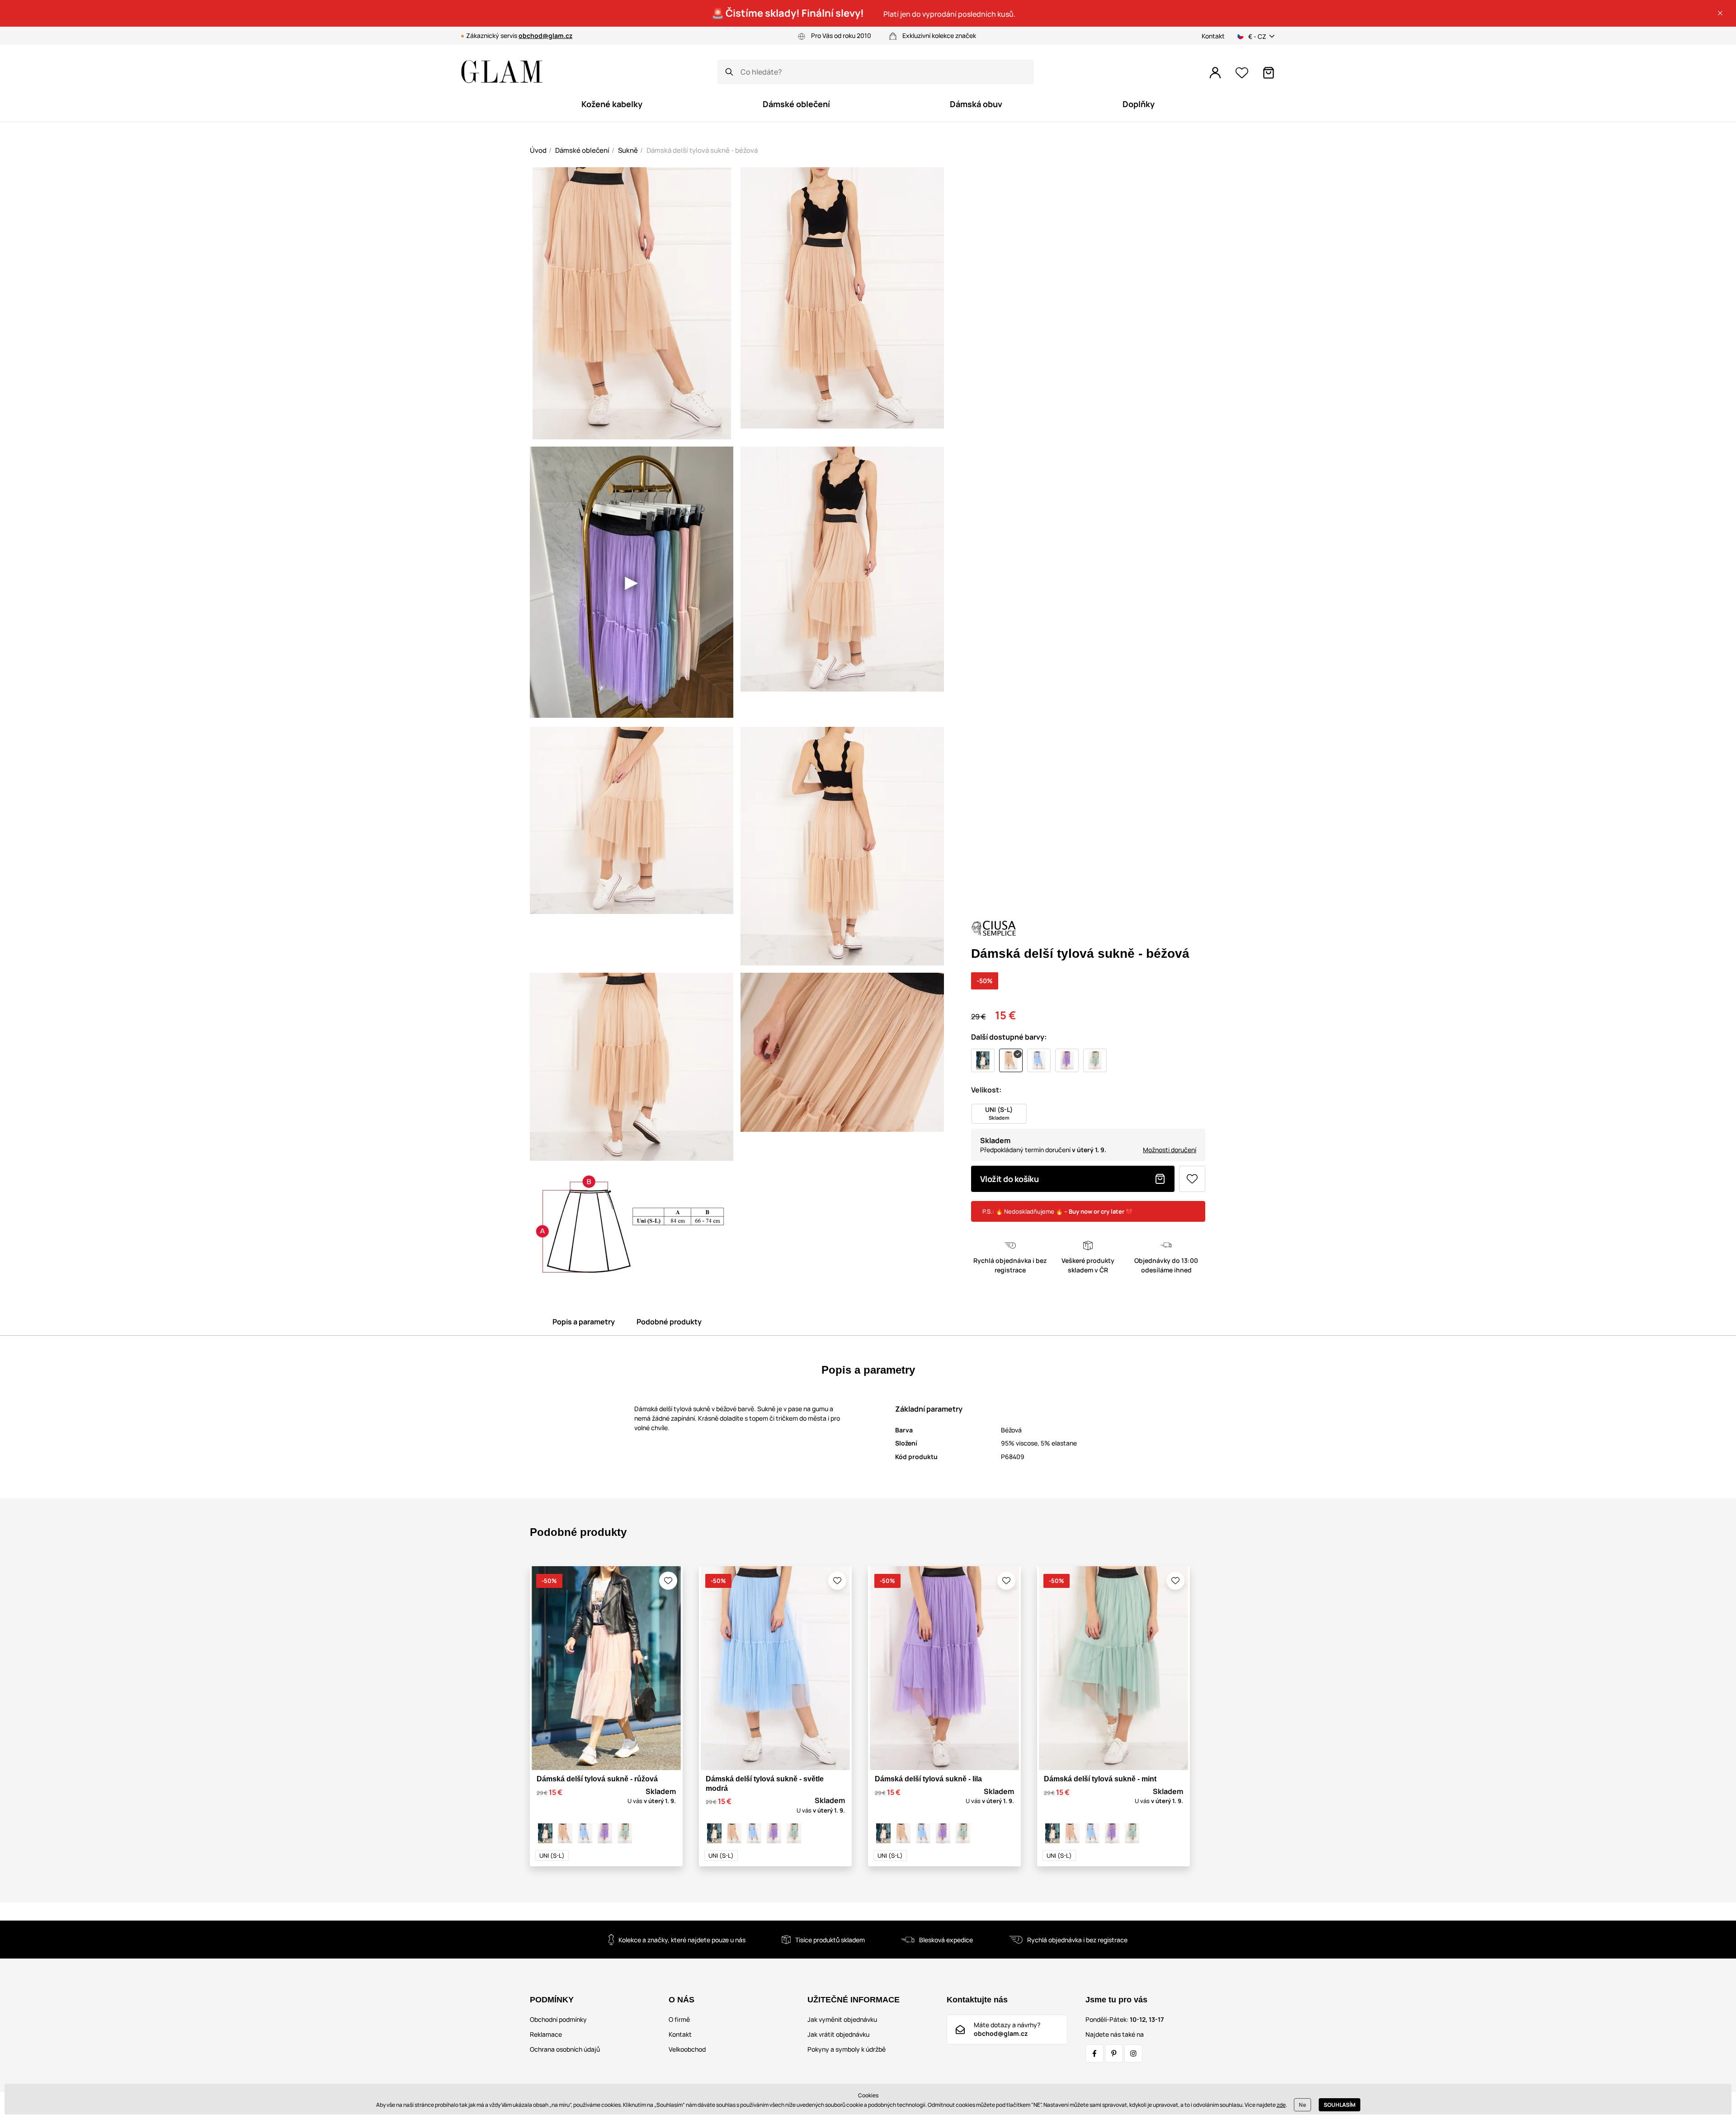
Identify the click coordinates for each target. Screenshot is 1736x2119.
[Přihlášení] (1215, 73)
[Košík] (1269, 73)
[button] (1720, 13)
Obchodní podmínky (558, 2019)
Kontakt (1213, 36)
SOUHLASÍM (1340, 2105)
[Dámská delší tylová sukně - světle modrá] (585, 1833)
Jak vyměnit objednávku (842, 2019)
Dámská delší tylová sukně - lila (928, 1779)
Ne (1302, 2105)
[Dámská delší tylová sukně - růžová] (545, 1833)
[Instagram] (1133, 2053)
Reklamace (546, 2034)
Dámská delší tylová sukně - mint (1100, 1779)
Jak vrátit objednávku (838, 2034)
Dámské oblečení (582, 150)
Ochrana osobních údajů (565, 2049)
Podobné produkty (669, 1322)
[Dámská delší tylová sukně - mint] (625, 1833)
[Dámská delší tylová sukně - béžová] (565, 1833)
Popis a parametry (584, 1322)
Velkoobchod (687, 2049)
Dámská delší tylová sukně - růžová (597, 1779)
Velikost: (986, 1090)
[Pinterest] (1114, 2053)
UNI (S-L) (552, 1855)
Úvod (538, 150)
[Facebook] (1094, 2053)
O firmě (679, 2019)
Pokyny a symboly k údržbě (847, 2049)
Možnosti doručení (1170, 1150)
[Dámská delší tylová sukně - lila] (605, 1833)
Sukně (628, 150)
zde (1281, 2105)
